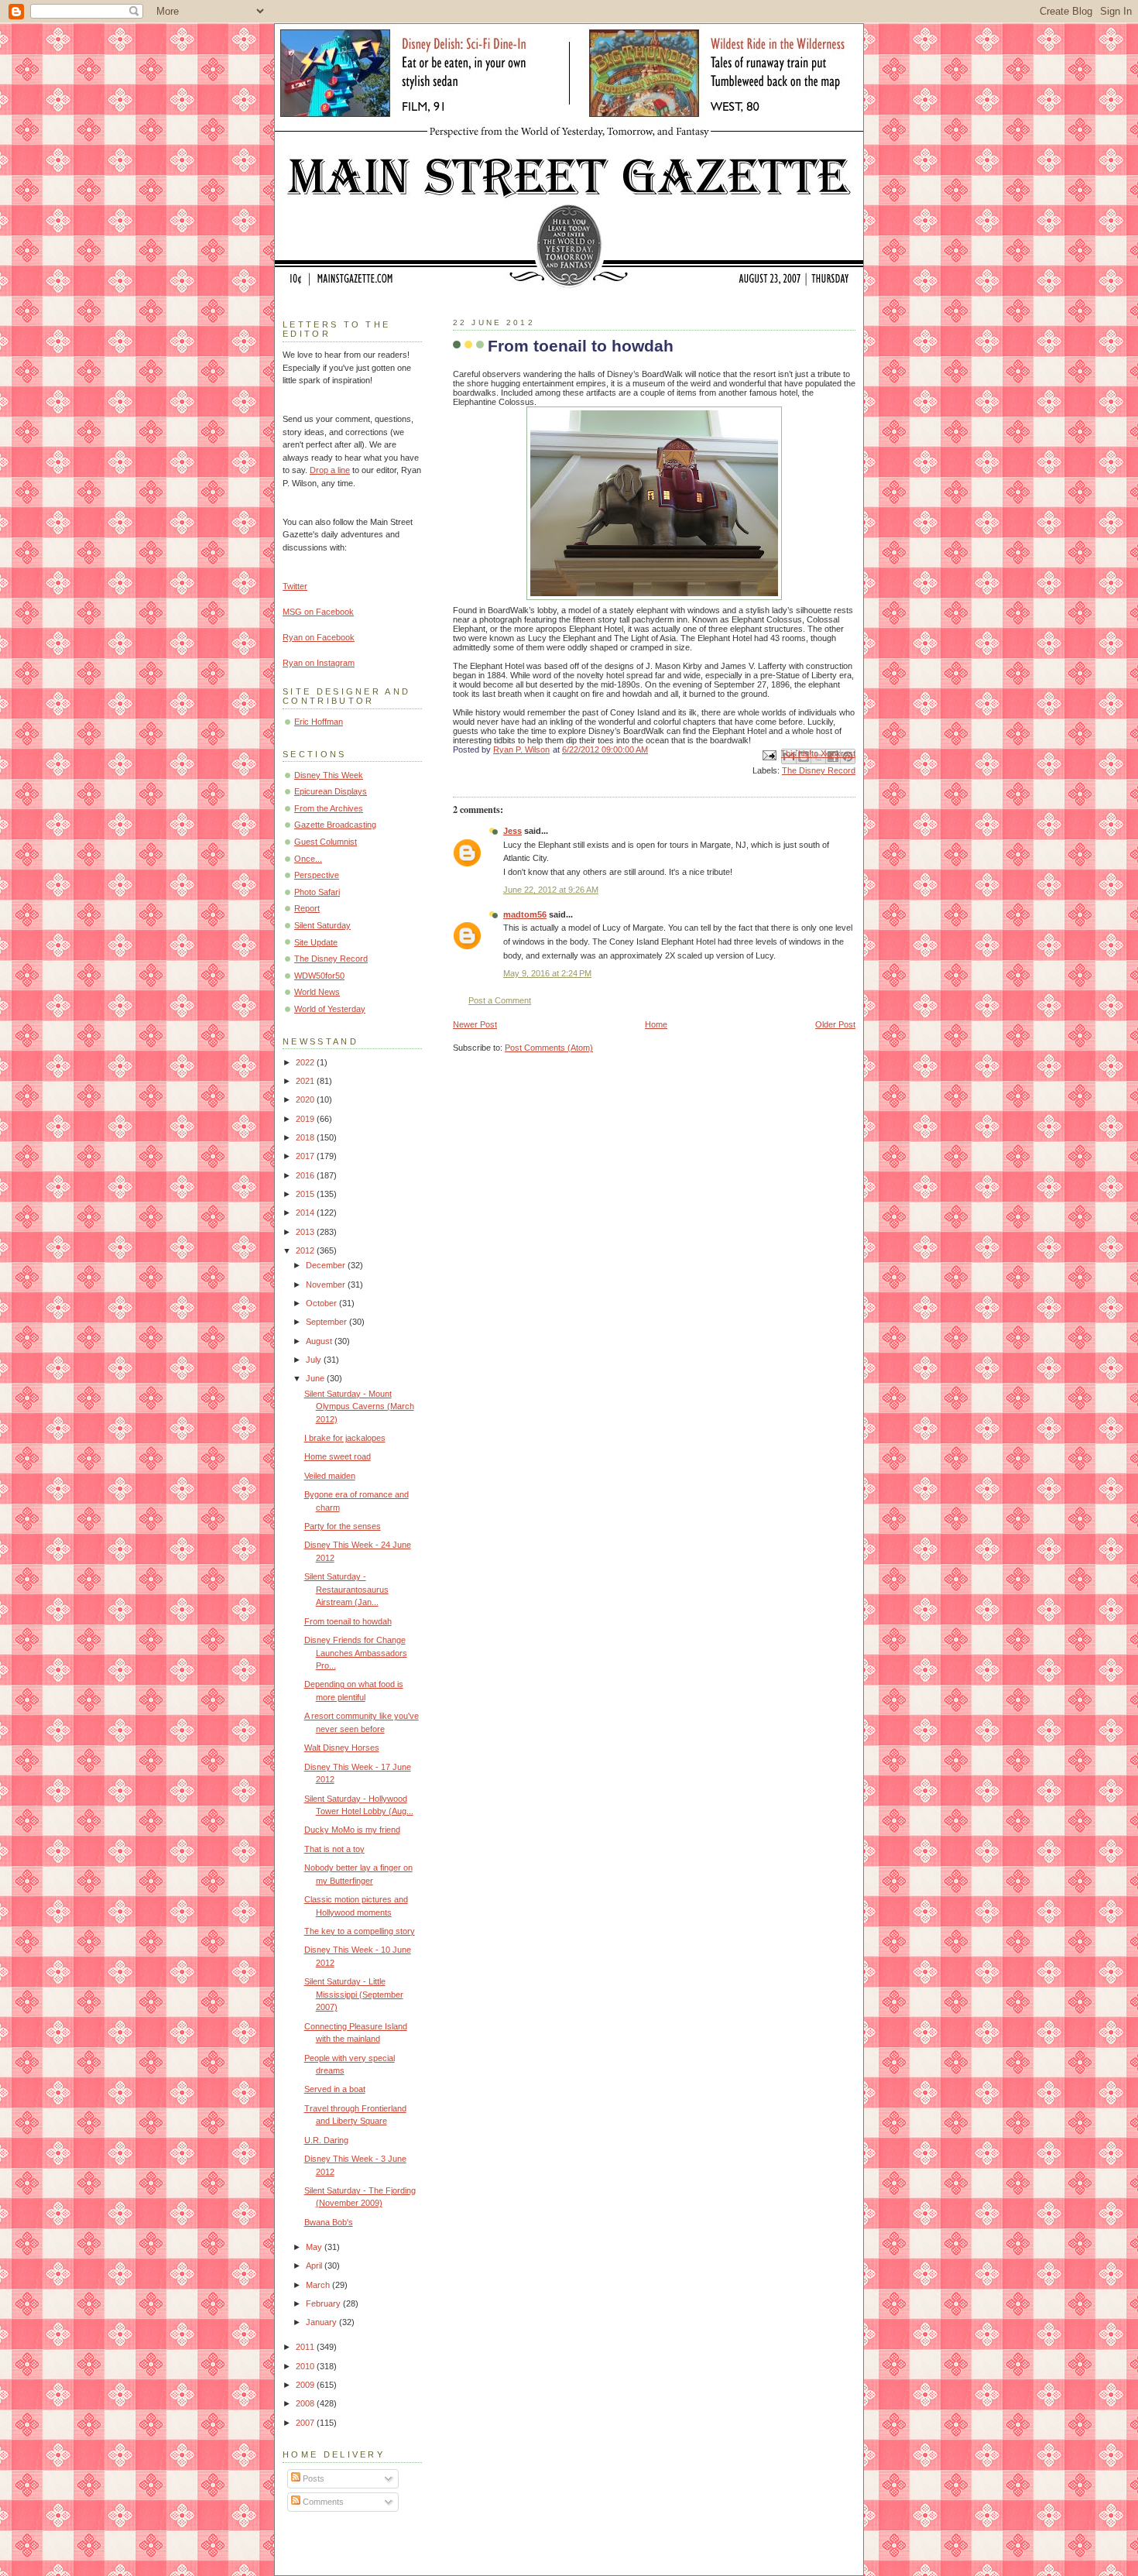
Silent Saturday (322, 925)
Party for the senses (343, 1526)
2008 (306, 2403)
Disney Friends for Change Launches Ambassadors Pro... (356, 1653)
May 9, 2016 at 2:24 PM (547, 973)
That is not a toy (334, 1849)
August (320, 1341)
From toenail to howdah (348, 1621)
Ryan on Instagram (319, 663)
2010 (306, 2366)
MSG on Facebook (318, 612)
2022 (306, 1062)
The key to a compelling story (360, 1931)
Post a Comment (500, 1000)
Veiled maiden (330, 1476)
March (319, 2285)
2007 (306, 2423)
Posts (312, 2478)
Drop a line (330, 470)
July (315, 1360)
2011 (306, 2347)
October (322, 1303)
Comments (322, 2502)
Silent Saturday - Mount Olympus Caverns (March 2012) (359, 1406)
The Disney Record (819, 770)
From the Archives (329, 808)
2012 (306, 1250)
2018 (306, 1137)
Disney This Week (329, 775)
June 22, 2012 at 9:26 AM (551, 890)
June (316, 1378)
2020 (306, 1099)
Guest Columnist (326, 842)
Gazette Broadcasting (335, 825)
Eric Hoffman (319, 722)
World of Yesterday (330, 1009)
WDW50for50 (319, 976)
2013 (306, 1232)
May (315, 2247)
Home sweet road (338, 1456)
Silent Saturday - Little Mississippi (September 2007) (354, 1994)
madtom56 (525, 914)
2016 (306, 1175)
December (327, 1265)
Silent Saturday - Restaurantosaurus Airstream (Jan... (346, 1589)
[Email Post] (768, 754)
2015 (306, 1194)
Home (656, 1024)
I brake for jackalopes (345, 1438)
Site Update (316, 942)
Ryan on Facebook (319, 637)
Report (307, 908)
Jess (512, 831)
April (315, 2266)
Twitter (295, 586)
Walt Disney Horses (342, 1748)
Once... (308, 859)
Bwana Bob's (329, 2222)
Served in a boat (335, 2089)
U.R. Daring (326, 2140)
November (327, 1285)
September (327, 1322)
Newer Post (475, 1024)
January (322, 2322)
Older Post (835, 1024)
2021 (306, 1081)
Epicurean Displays (331, 791)
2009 (306, 2385)
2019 (306, 1119)
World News (317, 992)
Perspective (317, 875)
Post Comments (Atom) (549, 1048)
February (324, 2303)
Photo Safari (317, 892)
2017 (306, 1156)
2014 (306, 1213)
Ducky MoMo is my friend (352, 1830)
